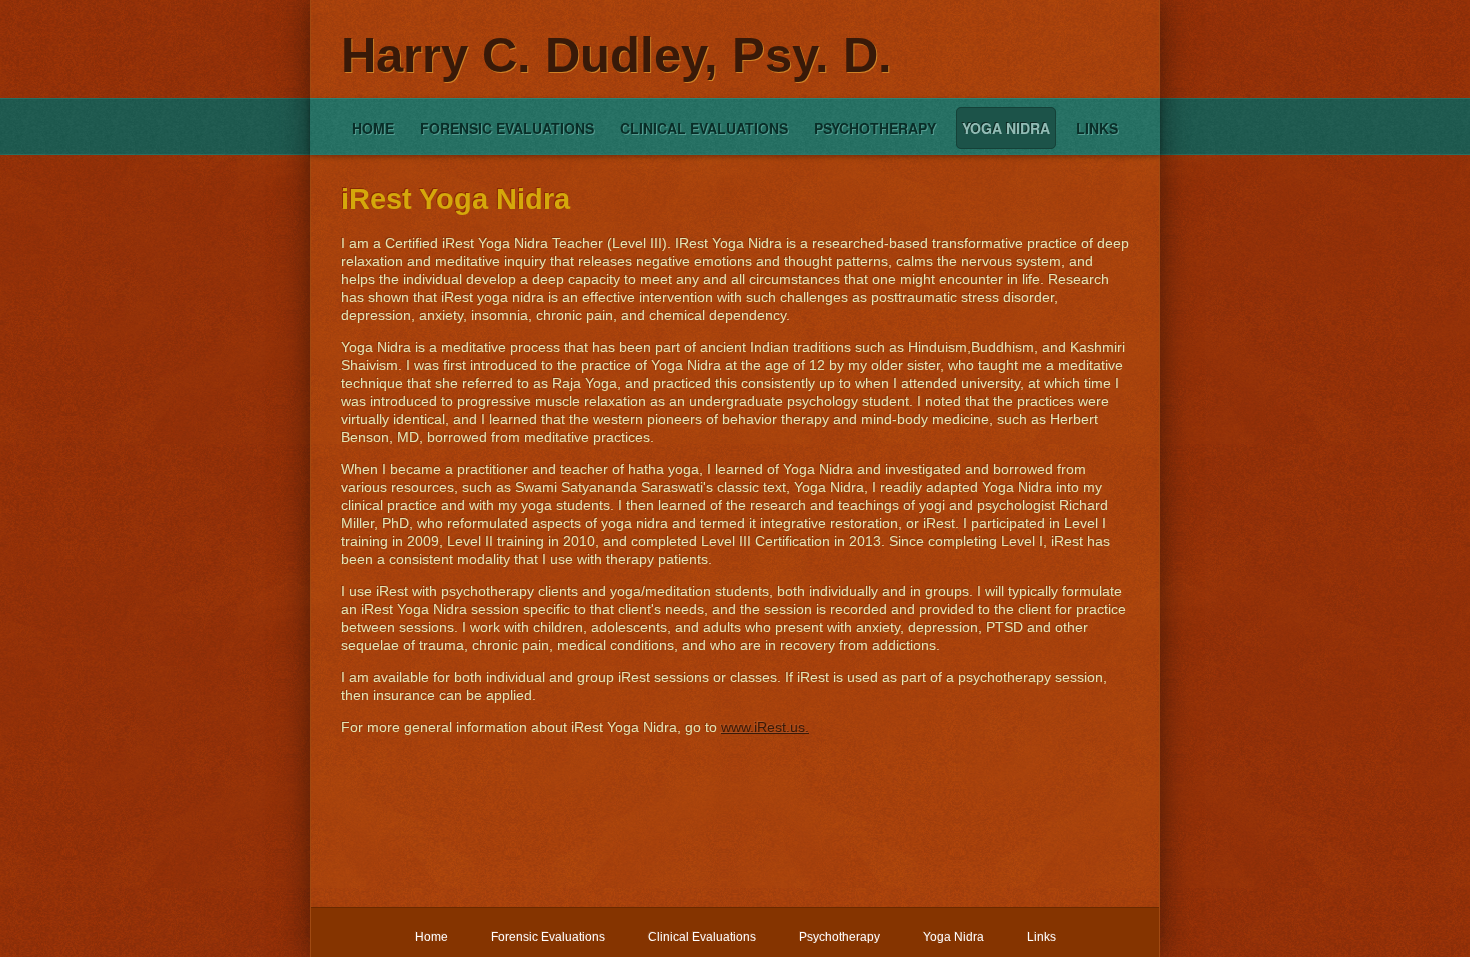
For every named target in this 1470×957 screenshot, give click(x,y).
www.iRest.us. (765, 727)
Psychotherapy (875, 128)
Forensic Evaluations (507, 128)
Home (373, 128)
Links (1097, 128)
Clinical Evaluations (704, 128)
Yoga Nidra (1006, 128)
